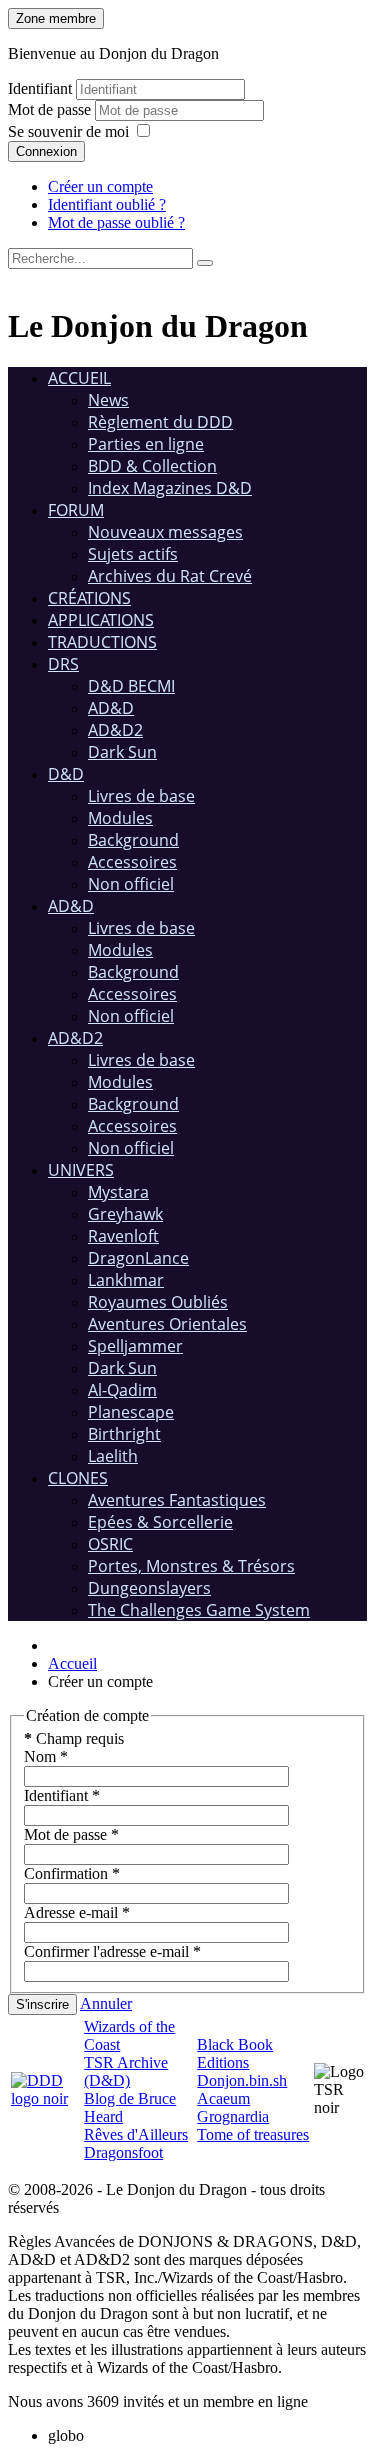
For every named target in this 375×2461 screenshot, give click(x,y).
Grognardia (233, 2116)
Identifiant (40, 88)
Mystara (118, 1192)
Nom (46, 1756)
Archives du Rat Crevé (170, 576)
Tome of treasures (253, 2134)
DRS (63, 664)
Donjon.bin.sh (242, 2080)
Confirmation (72, 1873)
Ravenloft (123, 1236)
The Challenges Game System (199, 1610)
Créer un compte (100, 186)
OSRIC (110, 1544)
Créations (89, 598)
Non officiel (131, 884)
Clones (78, 1478)
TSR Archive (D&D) (126, 2071)
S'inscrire (42, 2004)
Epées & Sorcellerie (160, 1522)
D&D (66, 774)
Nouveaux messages (165, 532)
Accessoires (132, 862)
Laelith (113, 1456)
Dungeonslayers (149, 1588)
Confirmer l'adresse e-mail (112, 1951)
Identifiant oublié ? (107, 204)
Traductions (102, 642)
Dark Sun (122, 752)
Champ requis (74, 1738)
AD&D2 (115, 730)
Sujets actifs (133, 554)
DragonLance (138, 1258)
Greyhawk (125, 1214)
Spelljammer (135, 1346)
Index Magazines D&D (170, 488)
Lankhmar (126, 1280)
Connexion (46, 151)
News (108, 400)
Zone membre (56, 18)
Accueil (79, 378)
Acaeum (223, 2098)
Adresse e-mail (77, 1912)
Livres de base (141, 796)
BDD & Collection (152, 466)
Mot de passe (51, 109)
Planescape (131, 1412)
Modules (120, 818)
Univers (81, 1170)
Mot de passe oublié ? (116, 222)
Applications (101, 620)
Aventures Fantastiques (177, 1500)
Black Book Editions (235, 2053)
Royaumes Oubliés (158, 1302)
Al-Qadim (122, 1390)
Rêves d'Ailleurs (136, 2134)
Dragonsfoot (123, 2152)
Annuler (106, 2003)
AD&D (111, 708)
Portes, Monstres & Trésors (191, 1566)
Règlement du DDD (160, 422)
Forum (76, 510)
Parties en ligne (146, 444)
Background (133, 840)
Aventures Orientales (167, 1324)
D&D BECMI (131, 686)
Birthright (124, 1434)
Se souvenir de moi (68, 131)
